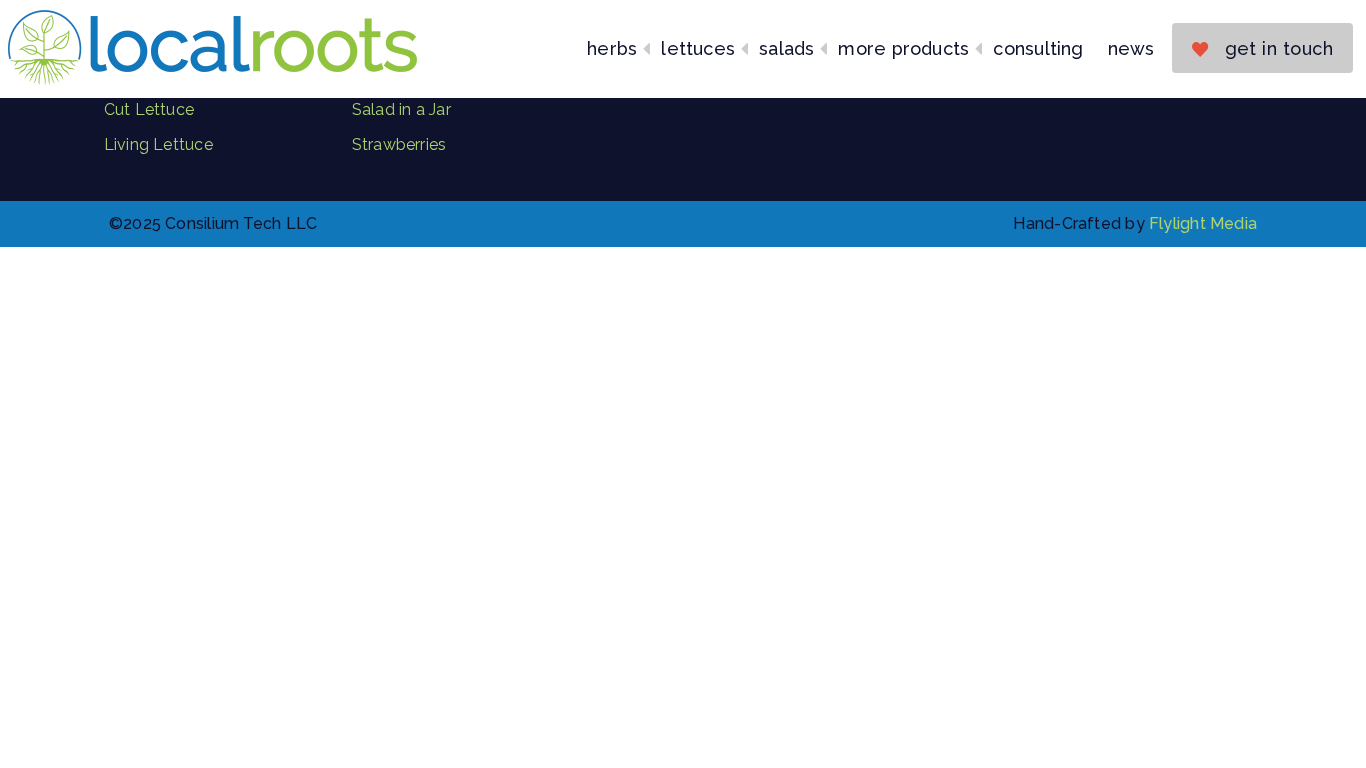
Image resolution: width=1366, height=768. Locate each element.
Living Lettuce (158, 144)
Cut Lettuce (149, 109)
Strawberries (399, 144)
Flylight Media (1203, 223)
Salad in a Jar (401, 109)
